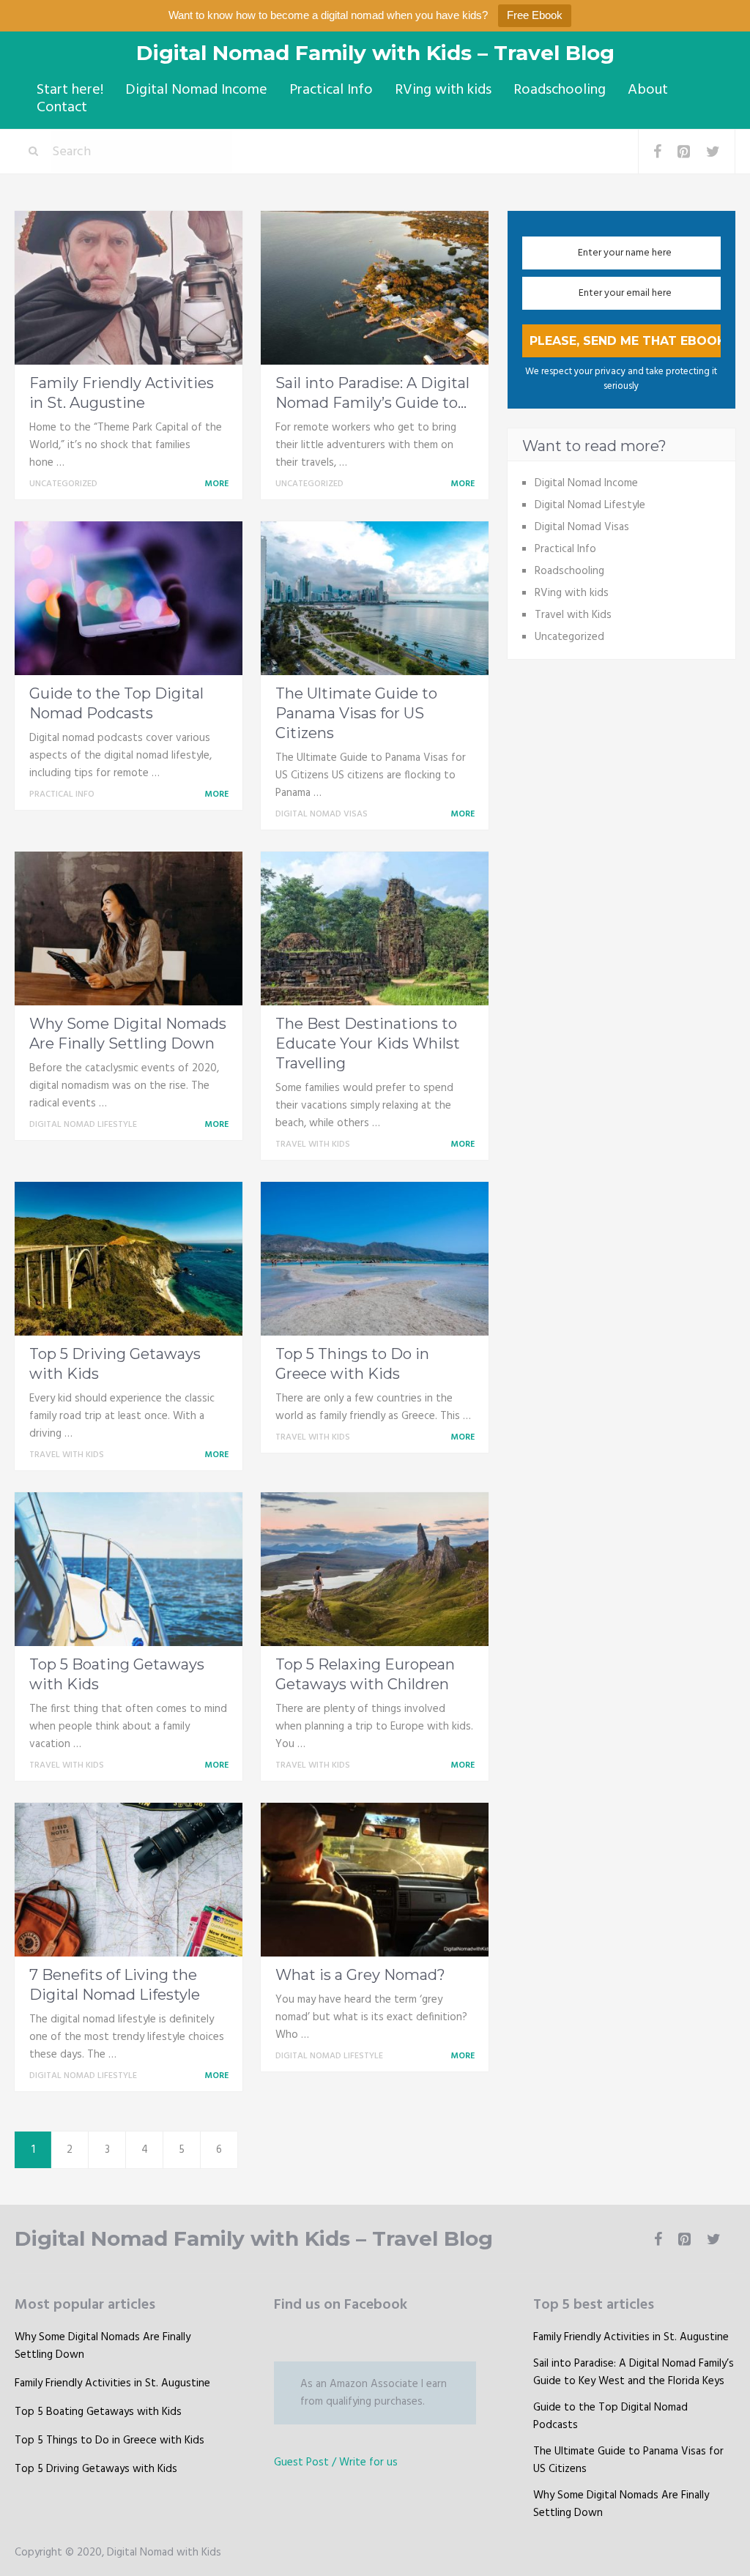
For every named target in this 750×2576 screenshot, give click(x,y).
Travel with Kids (313, 1144)
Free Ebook (535, 15)
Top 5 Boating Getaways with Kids (98, 2412)
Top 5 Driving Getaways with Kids (96, 2469)
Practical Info (331, 90)
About (648, 90)
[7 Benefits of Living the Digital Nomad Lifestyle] (129, 1880)
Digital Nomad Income (196, 90)
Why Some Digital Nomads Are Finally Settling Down (103, 2346)
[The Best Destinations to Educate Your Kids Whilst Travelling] (375, 928)
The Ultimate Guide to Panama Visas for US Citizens (356, 713)
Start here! (70, 90)
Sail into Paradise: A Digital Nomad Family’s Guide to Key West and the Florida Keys (634, 2372)
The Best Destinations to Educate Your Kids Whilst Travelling (368, 1043)
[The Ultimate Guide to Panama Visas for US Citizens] (375, 598)
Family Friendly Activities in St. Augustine (112, 2383)
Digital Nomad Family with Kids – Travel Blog (375, 53)
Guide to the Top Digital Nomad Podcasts (610, 2416)
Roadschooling (560, 90)
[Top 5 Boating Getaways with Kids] (129, 1569)
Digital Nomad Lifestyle (83, 1125)
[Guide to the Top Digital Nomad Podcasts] (129, 598)
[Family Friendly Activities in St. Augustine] (129, 288)
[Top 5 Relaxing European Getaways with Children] (375, 1569)
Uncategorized (63, 484)
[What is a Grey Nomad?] (375, 1880)
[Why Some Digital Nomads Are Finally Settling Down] (129, 928)
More (218, 484)
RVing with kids (443, 90)
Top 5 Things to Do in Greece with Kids (109, 2441)
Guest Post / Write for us (336, 2463)
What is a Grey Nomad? (360, 1975)
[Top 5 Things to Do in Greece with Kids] (375, 1259)
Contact (62, 108)
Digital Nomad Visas (322, 814)
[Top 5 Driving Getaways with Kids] (129, 1259)
